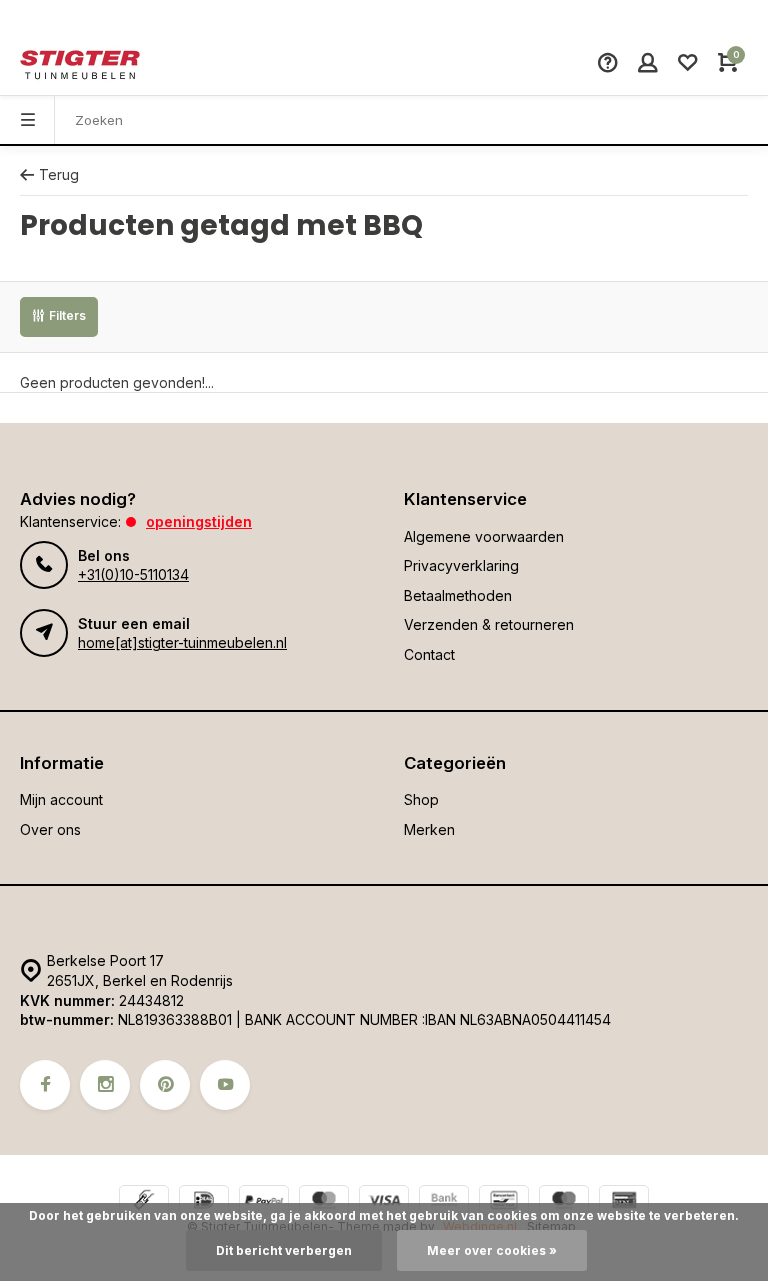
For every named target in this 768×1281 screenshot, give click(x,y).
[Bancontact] (504, 1202)
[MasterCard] (324, 1202)
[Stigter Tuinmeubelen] (80, 65)
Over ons (50, 829)
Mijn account (61, 799)
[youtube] (225, 1085)
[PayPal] (264, 1202)
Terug (59, 174)
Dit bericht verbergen (284, 1250)
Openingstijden (199, 521)
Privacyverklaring (461, 565)
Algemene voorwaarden (484, 536)
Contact (429, 654)
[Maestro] (564, 1202)
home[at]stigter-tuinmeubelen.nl (182, 642)
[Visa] (384, 1202)
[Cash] (144, 1202)
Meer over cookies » (492, 1250)
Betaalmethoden (458, 595)
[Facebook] (45, 1085)
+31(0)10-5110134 (133, 574)
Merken (429, 829)
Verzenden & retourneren (489, 624)
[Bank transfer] (444, 1202)
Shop (421, 799)
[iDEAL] (204, 1202)
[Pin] (624, 1202)
